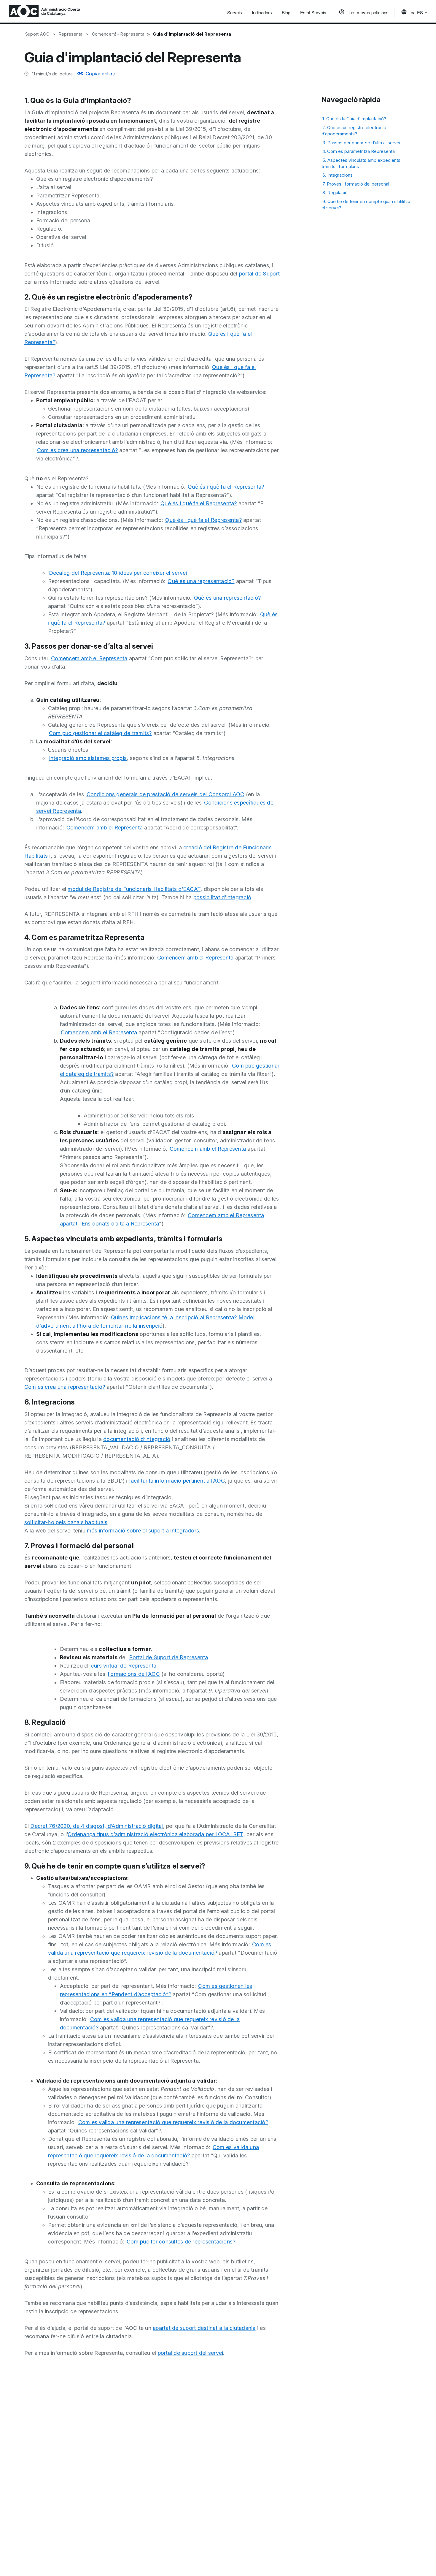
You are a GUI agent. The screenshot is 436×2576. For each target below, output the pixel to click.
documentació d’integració (137, 1439)
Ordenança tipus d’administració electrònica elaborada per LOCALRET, (156, 1834)
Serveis (235, 12)
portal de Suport (259, 274)
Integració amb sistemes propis (88, 758)
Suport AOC (37, 34)
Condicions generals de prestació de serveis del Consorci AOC (166, 794)
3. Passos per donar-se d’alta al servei (361, 142)
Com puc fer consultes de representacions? (181, 2242)
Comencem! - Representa (118, 34)
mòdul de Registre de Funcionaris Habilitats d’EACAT (134, 889)
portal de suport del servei (191, 2353)
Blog (286, 12)
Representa (71, 34)
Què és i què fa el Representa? (226, 487)
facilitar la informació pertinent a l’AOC (177, 1481)
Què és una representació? (201, 581)
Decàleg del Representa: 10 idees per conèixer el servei (118, 573)
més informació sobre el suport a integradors (143, 1531)
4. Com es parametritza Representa (359, 151)
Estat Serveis (313, 12)
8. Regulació (335, 193)
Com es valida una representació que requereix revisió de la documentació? (173, 2122)
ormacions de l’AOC (135, 1674)
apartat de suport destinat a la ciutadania (204, 2328)
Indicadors (262, 12)
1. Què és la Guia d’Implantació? (354, 119)
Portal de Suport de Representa (169, 1657)
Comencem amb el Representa (89, 658)
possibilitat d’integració (222, 897)
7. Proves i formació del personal (356, 184)
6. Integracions (338, 175)
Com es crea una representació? (78, 450)
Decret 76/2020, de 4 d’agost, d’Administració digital (97, 1826)
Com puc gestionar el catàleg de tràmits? (100, 733)
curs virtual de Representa (124, 1666)
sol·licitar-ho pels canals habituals (66, 1522)
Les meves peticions (368, 12)
